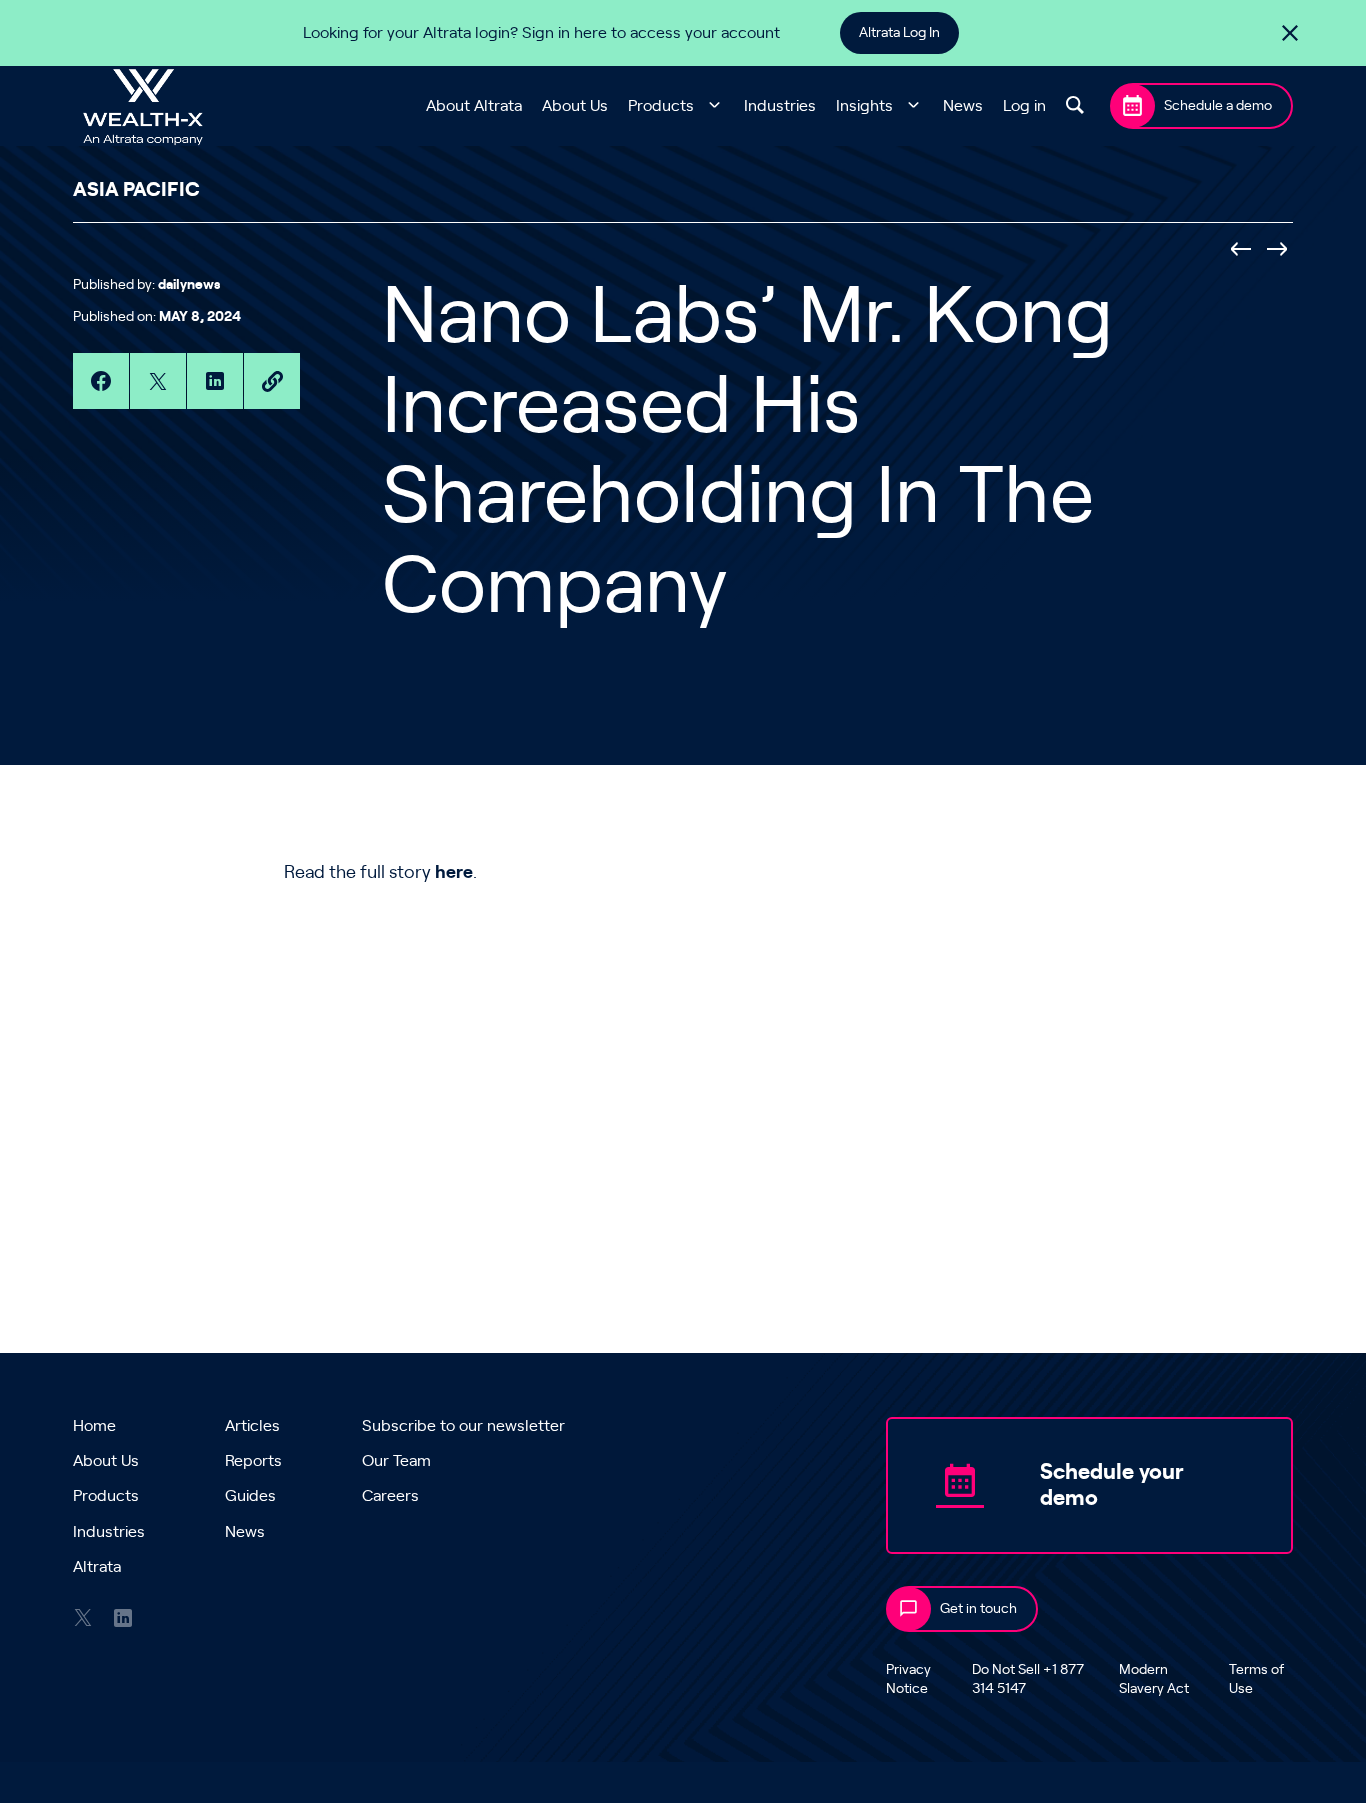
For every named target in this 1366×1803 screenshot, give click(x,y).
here (454, 873)
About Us (575, 106)
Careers (390, 1496)
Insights (864, 106)
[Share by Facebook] (101, 381)
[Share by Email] (272, 381)
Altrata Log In (899, 33)
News (963, 106)
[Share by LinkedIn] (215, 381)
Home (94, 1426)
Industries (780, 106)
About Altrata (474, 106)
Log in (1024, 106)
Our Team (396, 1461)
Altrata (97, 1567)
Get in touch (978, 1609)
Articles (252, 1426)
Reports (253, 1461)
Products (661, 106)
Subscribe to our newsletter (463, 1426)
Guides (250, 1496)
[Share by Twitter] (158, 381)
